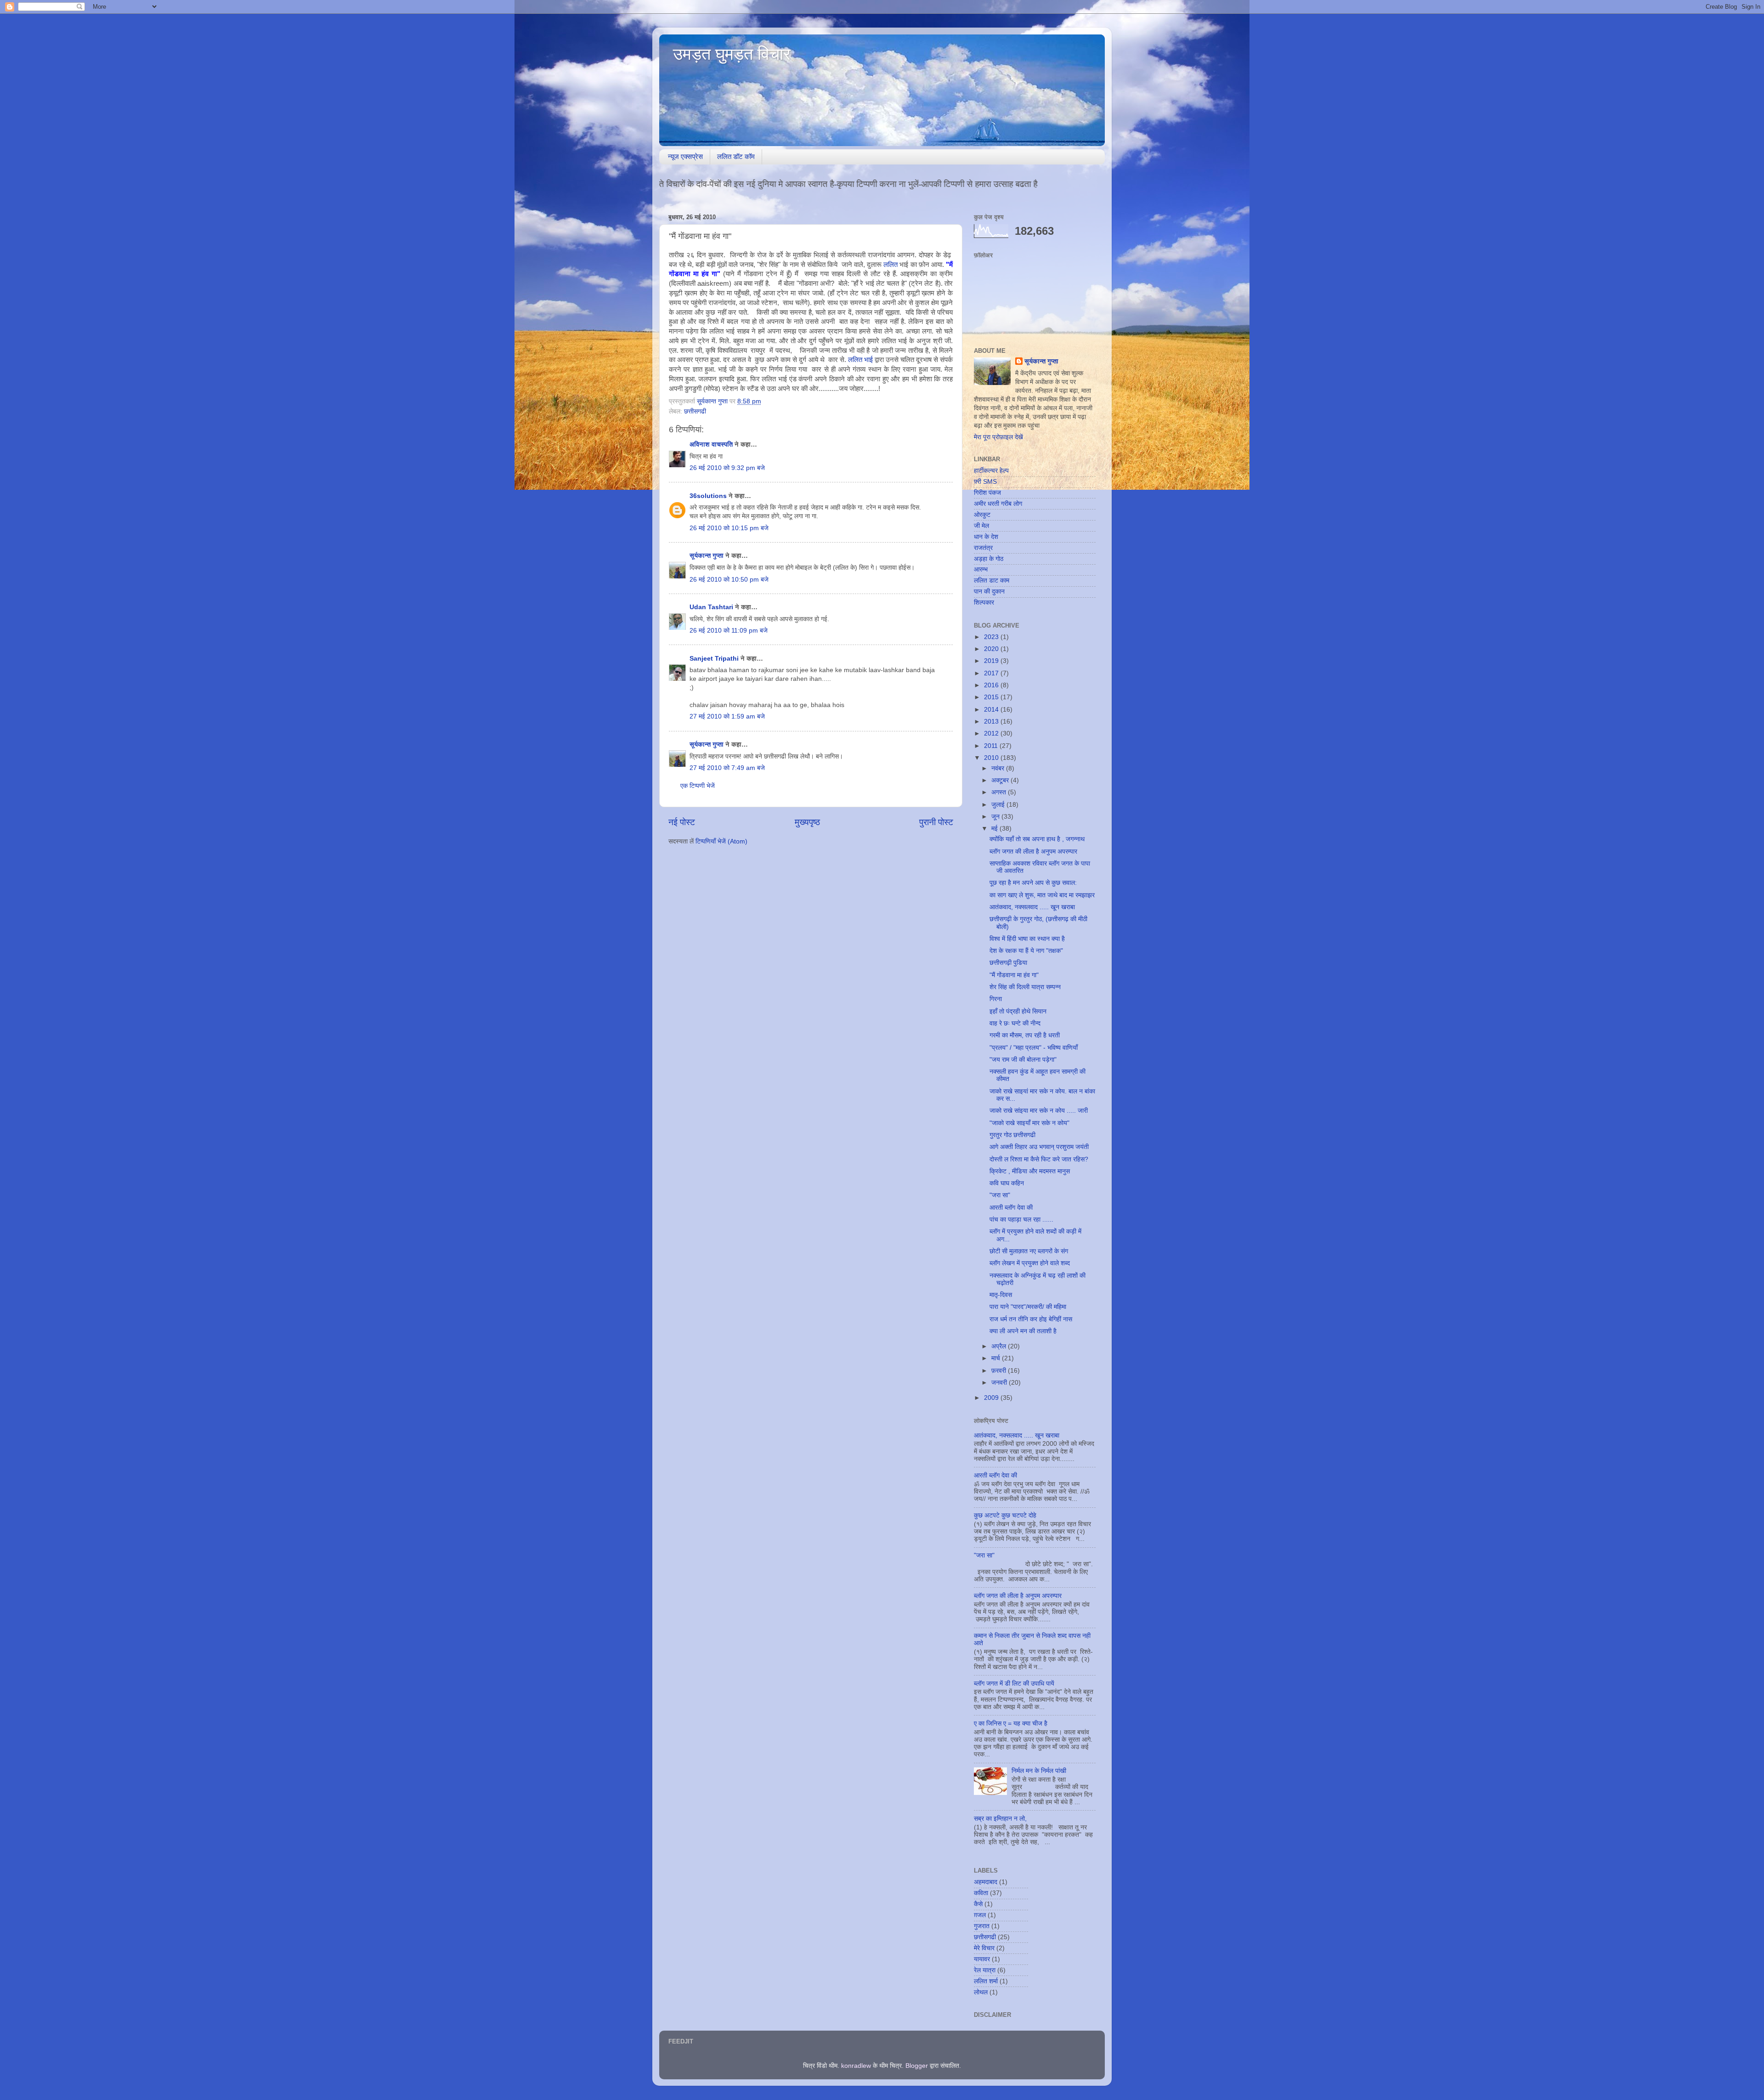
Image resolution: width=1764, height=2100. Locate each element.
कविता (981, 1893)
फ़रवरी (1000, 1371)
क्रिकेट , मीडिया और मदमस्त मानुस (1030, 1171)
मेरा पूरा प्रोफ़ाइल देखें (998, 437)
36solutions (708, 496)
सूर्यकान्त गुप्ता (707, 556)
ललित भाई (860, 360)
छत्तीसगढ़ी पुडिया (1008, 963)
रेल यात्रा (985, 1970)
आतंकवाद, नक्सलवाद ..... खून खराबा (1032, 907)
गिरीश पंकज (987, 493)
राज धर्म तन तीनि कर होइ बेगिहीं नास (1031, 1319)
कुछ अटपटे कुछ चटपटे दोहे (1005, 1515)
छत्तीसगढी (695, 411)
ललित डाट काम (992, 580)
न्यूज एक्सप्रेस (685, 156)
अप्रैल (1000, 1346)
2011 (992, 746)
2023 (992, 637)
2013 (992, 722)
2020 (992, 649)
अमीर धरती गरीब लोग (998, 504)
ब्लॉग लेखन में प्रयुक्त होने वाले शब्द (1030, 1263)
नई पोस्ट (682, 822)
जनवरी (1000, 1383)
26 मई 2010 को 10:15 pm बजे (729, 528)
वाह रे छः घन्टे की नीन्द (1015, 1023)
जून (996, 817)
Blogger (917, 2066)
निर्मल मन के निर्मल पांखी (1039, 1771)
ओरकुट (982, 515)
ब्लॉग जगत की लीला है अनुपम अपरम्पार (1033, 852)
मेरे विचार (984, 1948)
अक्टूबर (1001, 780)
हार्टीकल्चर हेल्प (991, 471)
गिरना (996, 999)
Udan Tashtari (711, 607)
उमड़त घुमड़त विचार (732, 54)
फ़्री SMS (985, 482)
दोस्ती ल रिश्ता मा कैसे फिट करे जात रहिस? (1039, 1159)
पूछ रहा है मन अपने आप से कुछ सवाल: (1033, 883)
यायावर (982, 1959)
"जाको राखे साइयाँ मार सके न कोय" (1029, 1123)
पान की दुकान (989, 592)
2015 (992, 697)
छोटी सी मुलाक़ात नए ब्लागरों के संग (1029, 1251)
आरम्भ (981, 569)
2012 (992, 733)
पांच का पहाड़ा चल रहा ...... (1021, 1220)
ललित (891, 265)
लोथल (981, 1992)
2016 (992, 685)
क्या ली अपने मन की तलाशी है (1023, 1331)
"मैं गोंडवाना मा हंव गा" (1014, 975)
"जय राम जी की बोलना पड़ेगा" (1023, 1060)
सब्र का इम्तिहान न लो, (1000, 1819)
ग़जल (980, 1915)
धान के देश (986, 537)
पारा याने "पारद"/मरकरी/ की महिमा (1028, 1307)
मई (995, 829)
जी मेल (981, 526)
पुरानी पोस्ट (936, 822)
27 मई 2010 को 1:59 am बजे (727, 716)
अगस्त (1000, 792)
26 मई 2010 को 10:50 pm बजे (729, 580)
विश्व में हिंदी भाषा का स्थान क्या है (1027, 939)
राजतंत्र (983, 548)
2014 (992, 710)
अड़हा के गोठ (989, 559)
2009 (992, 1398)
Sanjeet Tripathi (714, 659)
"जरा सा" (1000, 1195)
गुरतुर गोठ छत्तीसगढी (1012, 1135)
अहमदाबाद (986, 1882)
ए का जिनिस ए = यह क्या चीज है (1011, 1724)
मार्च (997, 1358)
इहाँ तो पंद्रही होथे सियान (1018, 1011)
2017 (992, 673)
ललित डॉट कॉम (736, 156)
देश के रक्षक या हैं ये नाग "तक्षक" (1026, 951)
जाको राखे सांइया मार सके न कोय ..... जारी (1039, 1111)
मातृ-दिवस (1001, 1295)
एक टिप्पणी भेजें (698, 786)
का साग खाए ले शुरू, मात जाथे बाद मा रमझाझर (1042, 895)
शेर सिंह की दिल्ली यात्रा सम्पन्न (1025, 987)
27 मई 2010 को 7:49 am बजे (727, 768)
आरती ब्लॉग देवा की (1011, 1208)
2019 (992, 661)
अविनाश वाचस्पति (711, 444)
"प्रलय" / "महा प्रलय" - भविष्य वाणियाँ (1034, 1048)
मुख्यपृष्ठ (807, 822)
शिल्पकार (984, 603)
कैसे (978, 1904)
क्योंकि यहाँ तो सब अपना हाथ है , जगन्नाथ (1037, 839)
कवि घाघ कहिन (1007, 1183)
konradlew (856, 2066)
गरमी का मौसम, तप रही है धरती (1025, 1035)
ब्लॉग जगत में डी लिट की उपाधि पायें (1014, 1684)
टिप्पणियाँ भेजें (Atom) (721, 841)
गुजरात (982, 1926)
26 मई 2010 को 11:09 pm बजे (729, 631)
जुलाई (999, 805)
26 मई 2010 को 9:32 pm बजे (727, 468)
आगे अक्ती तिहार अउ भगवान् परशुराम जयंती (1039, 1147)
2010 (992, 758)
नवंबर (999, 768)
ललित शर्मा (986, 1981)
